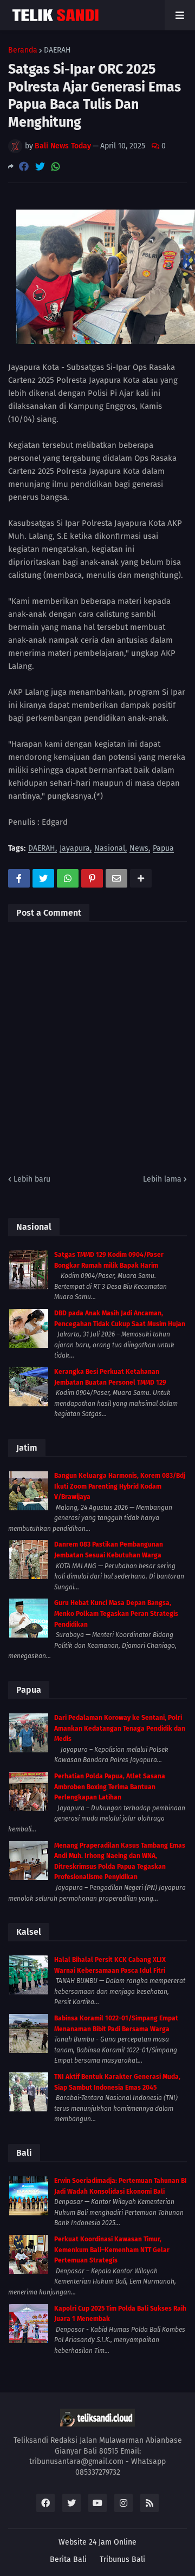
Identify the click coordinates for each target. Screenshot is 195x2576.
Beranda (23, 50)
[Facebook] (24, 167)
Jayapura (75, 849)
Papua (163, 849)
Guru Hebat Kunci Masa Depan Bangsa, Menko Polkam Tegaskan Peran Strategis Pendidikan (116, 1613)
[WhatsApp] (56, 167)
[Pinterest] (92, 878)
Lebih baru (32, 1179)
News (139, 849)
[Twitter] (40, 167)
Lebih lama (162, 1179)
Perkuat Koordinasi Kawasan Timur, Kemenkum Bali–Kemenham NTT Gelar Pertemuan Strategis (112, 2250)
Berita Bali (68, 2559)
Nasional (110, 849)
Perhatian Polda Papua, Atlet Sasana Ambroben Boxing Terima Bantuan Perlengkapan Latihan (110, 1787)
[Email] (116, 878)
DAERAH (57, 50)
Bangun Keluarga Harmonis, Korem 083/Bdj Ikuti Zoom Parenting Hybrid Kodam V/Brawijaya (120, 1486)
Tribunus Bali (122, 2559)
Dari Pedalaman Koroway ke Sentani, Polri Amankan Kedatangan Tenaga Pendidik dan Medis (120, 1728)
